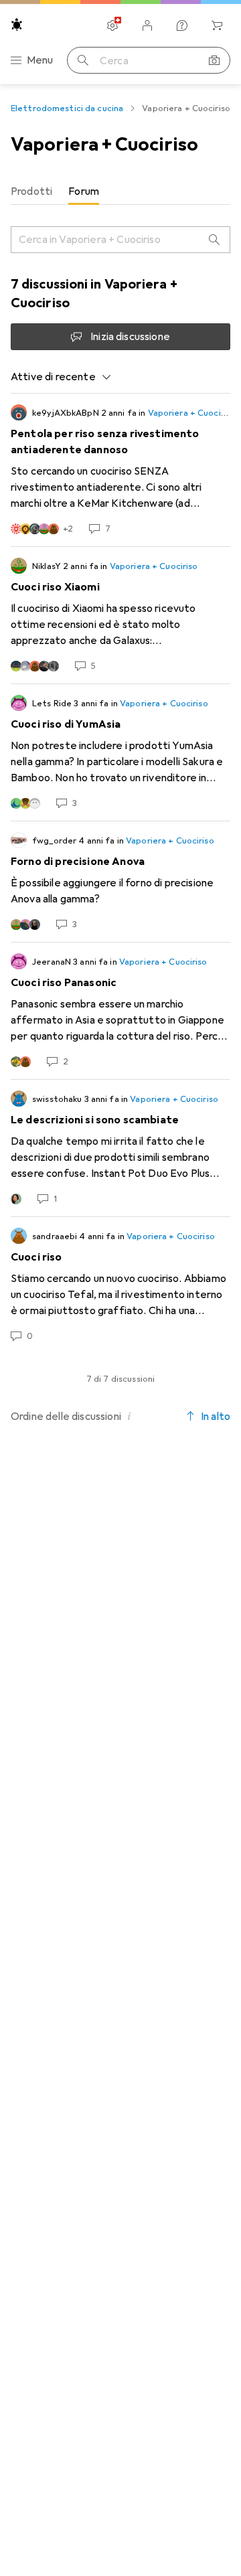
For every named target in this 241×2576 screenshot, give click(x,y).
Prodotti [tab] (31, 191)
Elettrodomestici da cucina (67, 108)
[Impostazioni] (112, 25)
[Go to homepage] (17, 24)
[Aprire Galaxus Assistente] (182, 25)
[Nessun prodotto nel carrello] (217, 25)
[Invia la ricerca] (83, 60)
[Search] (214, 240)
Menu (40, 60)
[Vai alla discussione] (120, 470)
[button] (129, 1416)
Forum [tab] (84, 191)
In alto (216, 1417)
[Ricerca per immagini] (214, 60)
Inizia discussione (130, 337)
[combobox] (61, 377)
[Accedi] (147, 25)
